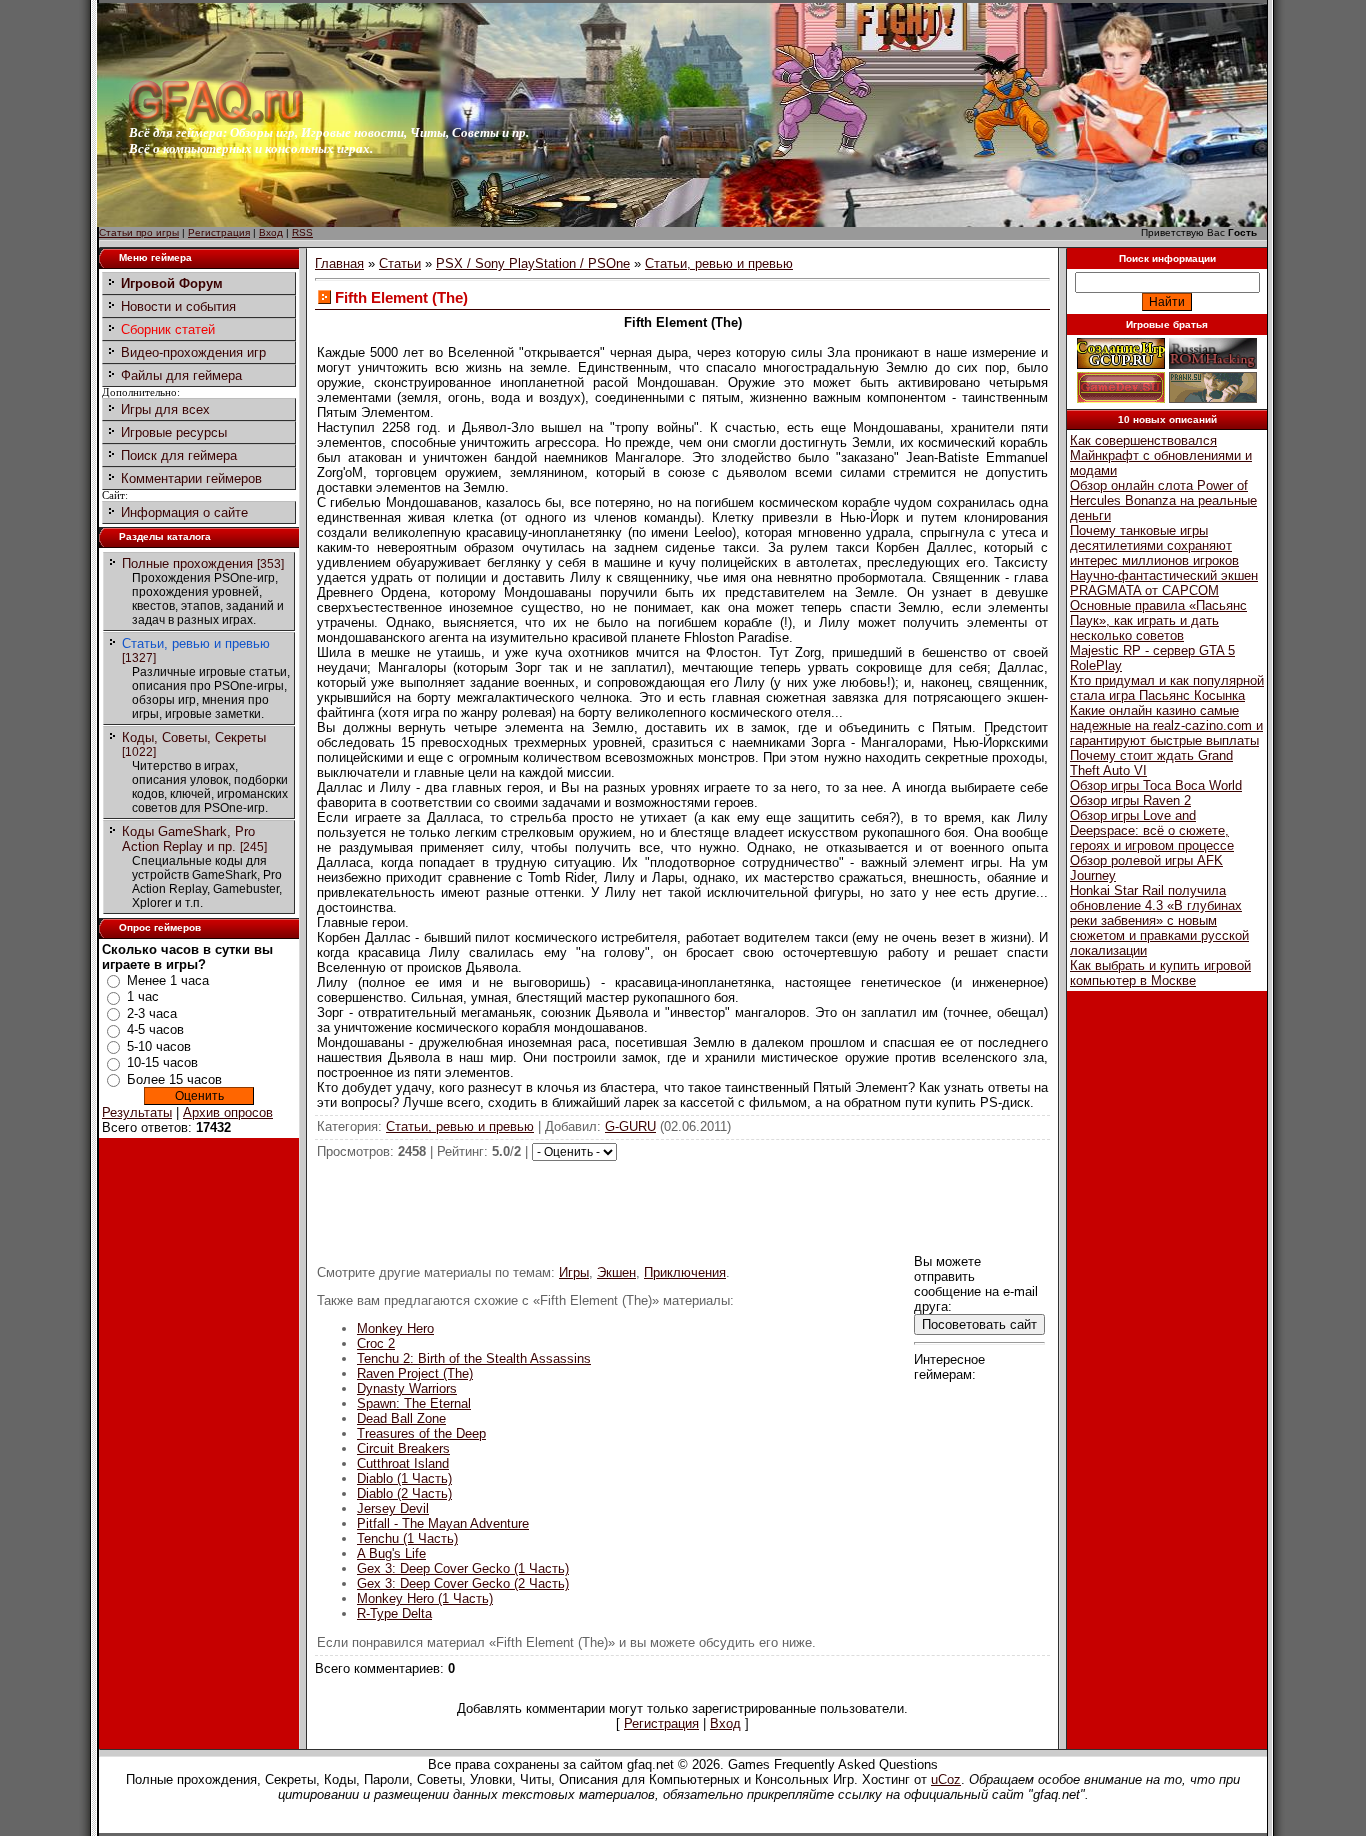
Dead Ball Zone (401, 1418)
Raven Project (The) (415, 1373)
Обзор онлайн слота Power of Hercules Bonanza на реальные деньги (1163, 500)
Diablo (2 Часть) (404, 1493)
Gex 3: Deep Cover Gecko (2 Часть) (463, 1583)
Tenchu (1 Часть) (407, 1538)
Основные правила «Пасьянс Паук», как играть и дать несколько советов (1158, 620)
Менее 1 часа (168, 980)
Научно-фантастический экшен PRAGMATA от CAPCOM (1164, 583)
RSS (302, 232)
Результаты (137, 1112)
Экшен (616, 1272)
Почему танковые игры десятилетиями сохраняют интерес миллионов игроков (1154, 545)
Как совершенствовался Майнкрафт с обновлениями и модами (1161, 455)
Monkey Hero (395, 1328)
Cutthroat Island (403, 1463)
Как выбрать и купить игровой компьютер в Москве (1160, 973)
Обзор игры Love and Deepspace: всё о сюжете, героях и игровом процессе (1152, 830)
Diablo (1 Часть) (404, 1478)
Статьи (400, 263)
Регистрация (219, 232)
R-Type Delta (394, 1613)
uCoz (946, 1779)
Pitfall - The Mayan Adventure (443, 1523)
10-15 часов (162, 1062)
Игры (574, 1272)
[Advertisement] (683, 1206)
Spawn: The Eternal (414, 1403)
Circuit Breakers (403, 1448)
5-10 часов (159, 1046)
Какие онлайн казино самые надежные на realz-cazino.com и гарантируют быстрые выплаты (1166, 725)
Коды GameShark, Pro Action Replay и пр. (188, 839)
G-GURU (630, 1126)
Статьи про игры (139, 232)
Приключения (685, 1272)
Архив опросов (228, 1112)
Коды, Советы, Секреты (194, 737)
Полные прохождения (187, 563)
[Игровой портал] (216, 120)
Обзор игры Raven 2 (1130, 800)
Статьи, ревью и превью (196, 643)
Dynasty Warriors (407, 1388)
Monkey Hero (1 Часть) (425, 1598)
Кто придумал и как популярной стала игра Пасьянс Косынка (1167, 688)
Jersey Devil (393, 1508)
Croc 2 (376, 1343)
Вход (271, 232)
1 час (143, 996)
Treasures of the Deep (421, 1433)
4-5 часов (155, 1029)
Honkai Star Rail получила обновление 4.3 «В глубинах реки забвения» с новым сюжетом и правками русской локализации (1159, 920)
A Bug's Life (391, 1553)
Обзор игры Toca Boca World (1156, 785)
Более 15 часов (174, 1079)
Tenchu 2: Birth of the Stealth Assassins (474, 1358)
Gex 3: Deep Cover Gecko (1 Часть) (463, 1568)
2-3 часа (152, 1013)
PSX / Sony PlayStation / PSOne (533, 263)
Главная (339, 263)
